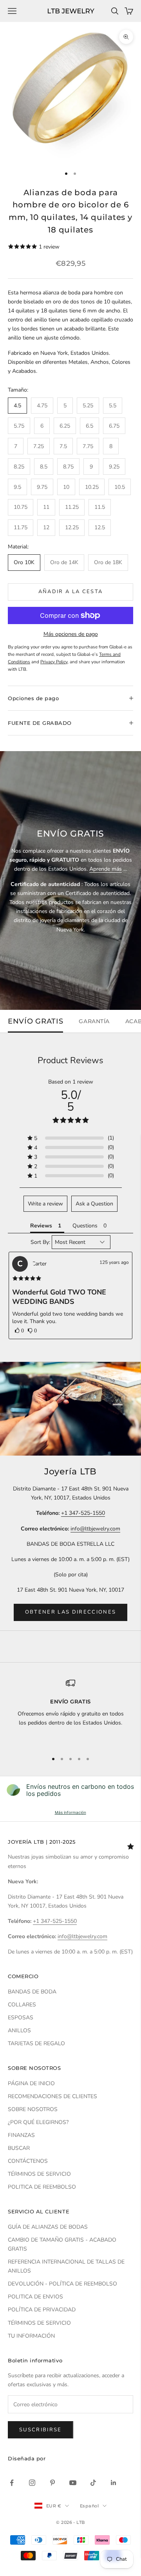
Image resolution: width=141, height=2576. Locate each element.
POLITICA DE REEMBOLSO (42, 2187)
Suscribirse (41, 2430)
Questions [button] (85, 1226)
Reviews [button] (41, 1226)
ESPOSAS (21, 2018)
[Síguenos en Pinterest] (52, 2483)
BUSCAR (19, 2148)
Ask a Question (94, 1204)
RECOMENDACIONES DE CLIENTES (52, 2096)
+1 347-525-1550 (83, 1513)
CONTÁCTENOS (28, 2161)
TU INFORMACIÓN (31, 2336)
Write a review (45, 1204)
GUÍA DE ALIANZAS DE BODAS (48, 2227)
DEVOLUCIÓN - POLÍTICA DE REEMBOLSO (62, 2284)
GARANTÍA (94, 1021)
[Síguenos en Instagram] (32, 2483)
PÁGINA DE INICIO (31, 2083)
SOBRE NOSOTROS (33, 2109)
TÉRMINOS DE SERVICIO (39, 2174)
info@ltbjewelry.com (95, 1529)
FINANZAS (21, 2135)
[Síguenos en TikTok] (93, 2483)
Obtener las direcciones (71, 1612)
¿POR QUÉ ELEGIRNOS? (38, 2122)
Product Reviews (70, 1060)
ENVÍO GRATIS (35, 1021)
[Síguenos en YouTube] (73, 2483)
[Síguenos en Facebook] (12, 2483)
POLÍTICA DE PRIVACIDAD (42, 2310)
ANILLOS (19, 2030)
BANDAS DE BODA (32, 1992)
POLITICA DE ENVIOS (35, 2297)
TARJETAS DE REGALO (36, 2043)
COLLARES (22, 2005)
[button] (19, 1331)
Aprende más (106, 869)
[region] (70, 1712)
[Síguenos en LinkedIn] (114, 2483)
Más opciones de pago (71, 634)
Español (89, 2506)
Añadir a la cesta (71, 592)
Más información (70, 1812)
